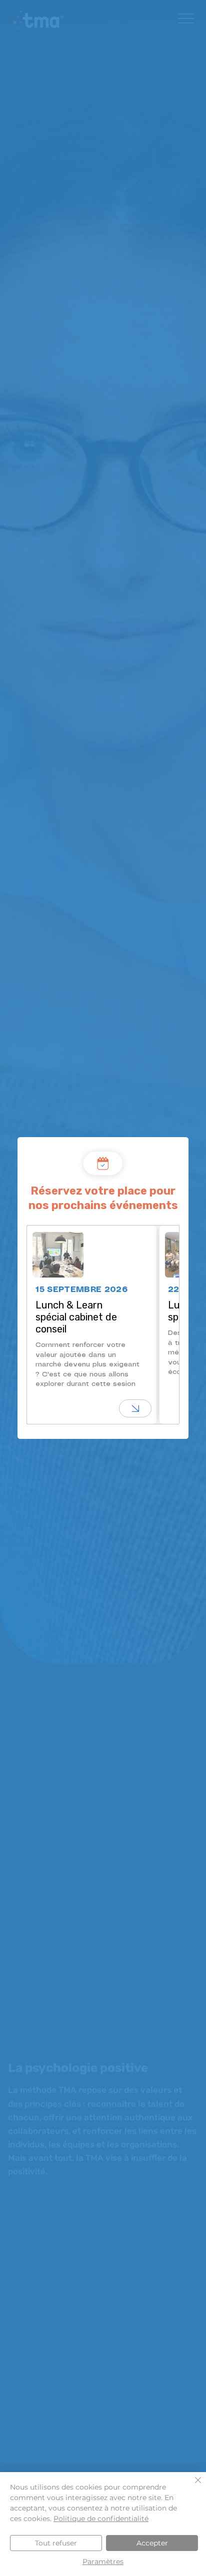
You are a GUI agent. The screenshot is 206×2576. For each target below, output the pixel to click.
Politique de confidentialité (101, 2519)
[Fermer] (192, 2486)
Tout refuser (56, 2543)
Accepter (152, 2543)
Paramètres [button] (103, 2562)
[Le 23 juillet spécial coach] (135, 1408)
